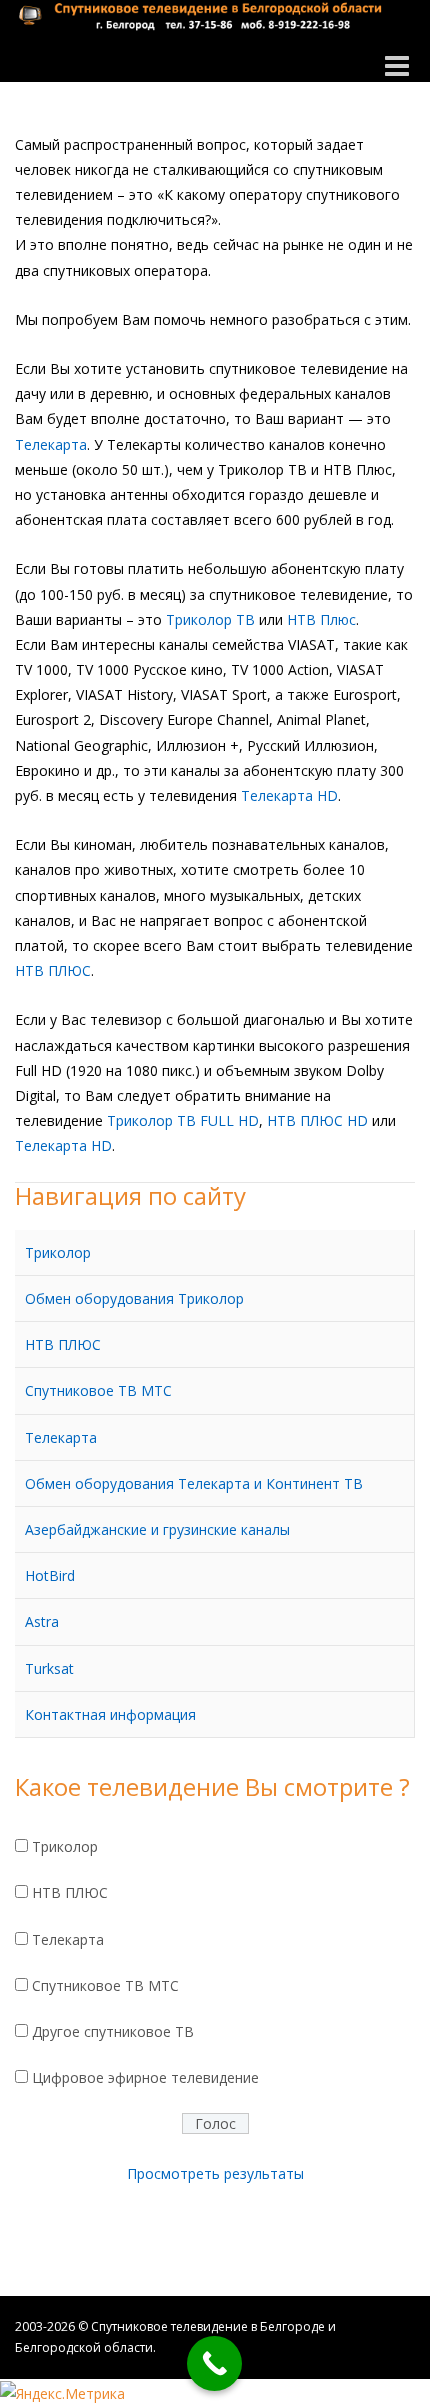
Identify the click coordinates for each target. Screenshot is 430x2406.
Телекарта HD (289, 795)
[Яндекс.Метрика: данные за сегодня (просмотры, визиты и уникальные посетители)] (62, 2393)
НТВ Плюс (321, 619)
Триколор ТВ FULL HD (183, 1120)
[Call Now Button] (214, 2363)
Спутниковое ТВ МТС (98, 1390)
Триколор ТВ (210, 619)
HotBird (50, 1575)
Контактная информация (110, 1714)
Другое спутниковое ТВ (113, 2031)
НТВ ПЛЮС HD (317, 1120)
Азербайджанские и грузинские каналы (157, 1529)
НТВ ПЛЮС (53, 970)
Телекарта (51, 444)
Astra (42, 1621)
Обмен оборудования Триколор (134, 1298)
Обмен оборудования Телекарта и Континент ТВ (194, 1483)
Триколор (58, 1252)
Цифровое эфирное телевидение (145, 2077)
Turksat (49, 1668)
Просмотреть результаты (215, 2173)
